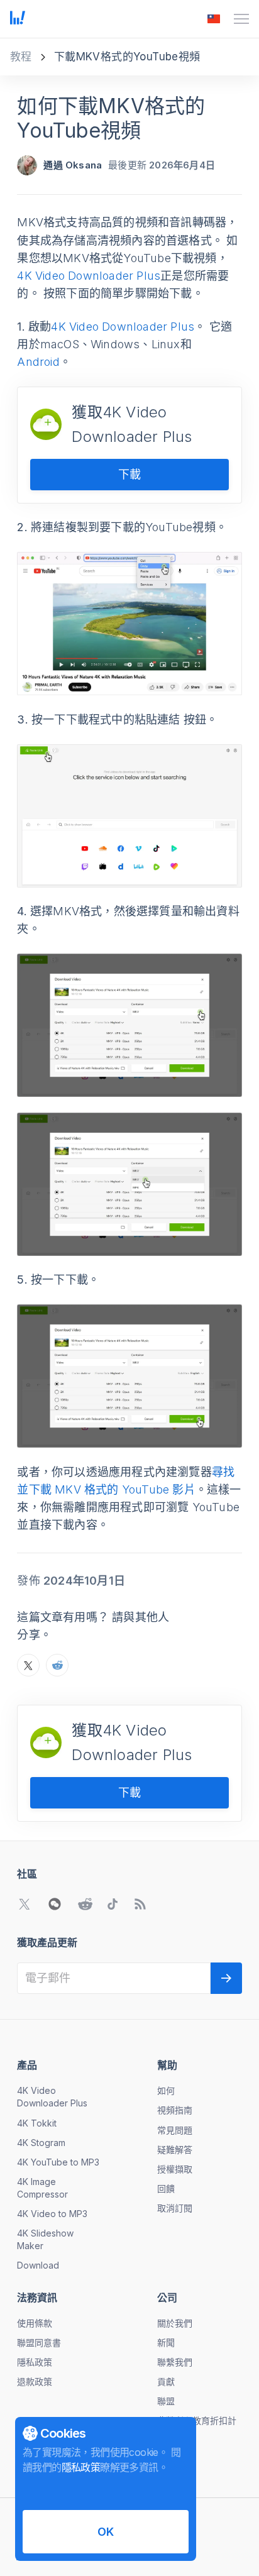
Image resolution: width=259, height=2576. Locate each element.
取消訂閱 (175, 2208)
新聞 (166, 2342)
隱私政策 (35, 2362)
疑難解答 (175, 2149)
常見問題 (175, 2130)
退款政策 (35, 2381)
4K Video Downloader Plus (89, 276)
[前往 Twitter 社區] (25, 1904)
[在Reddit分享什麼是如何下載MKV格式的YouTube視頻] (57, 1665)
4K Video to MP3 (52, 2214)
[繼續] (226, 1978)
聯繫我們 (175, 2362)
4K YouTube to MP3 (58, 2162)
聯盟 (166, 2401)
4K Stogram (41, 2143)
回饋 (166, 2188)
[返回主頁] (18, 19)
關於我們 (175, 2323)
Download (38, 2265)
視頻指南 (175, 2110)
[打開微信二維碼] (55, 1904)
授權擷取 (175, 2169)
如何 (166, 2090)
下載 (129, 474)
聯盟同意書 (39, 2342)
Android (38, 362)
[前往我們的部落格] (140, 1904)
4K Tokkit (37, 2123)
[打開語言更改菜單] (214, 19)
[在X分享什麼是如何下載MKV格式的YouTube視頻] (28, 1665)
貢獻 (166, 2381)
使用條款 (35, 2323)
